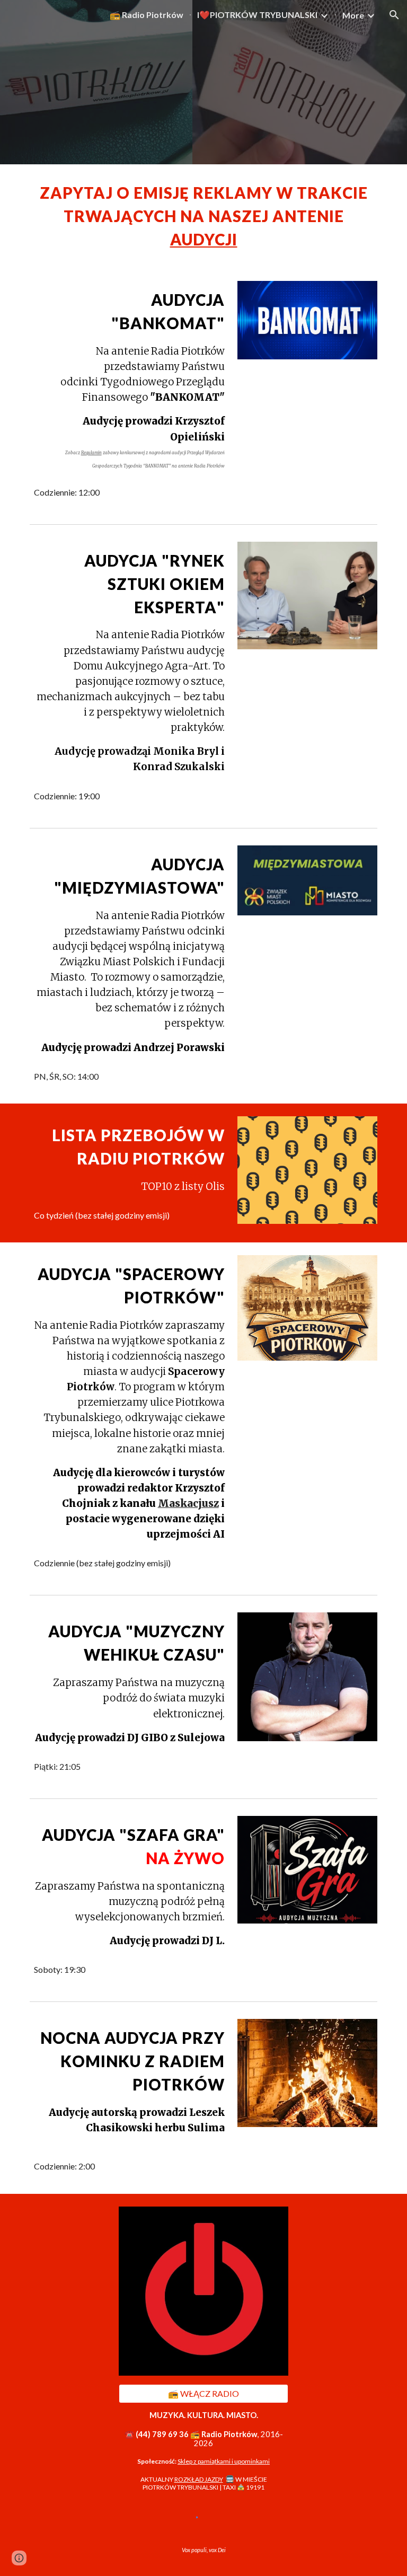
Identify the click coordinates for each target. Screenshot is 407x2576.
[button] (394, 15)
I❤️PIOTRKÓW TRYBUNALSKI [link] (257, 15)
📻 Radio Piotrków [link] (147, 15)
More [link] (353, 15)
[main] (203, 216)
